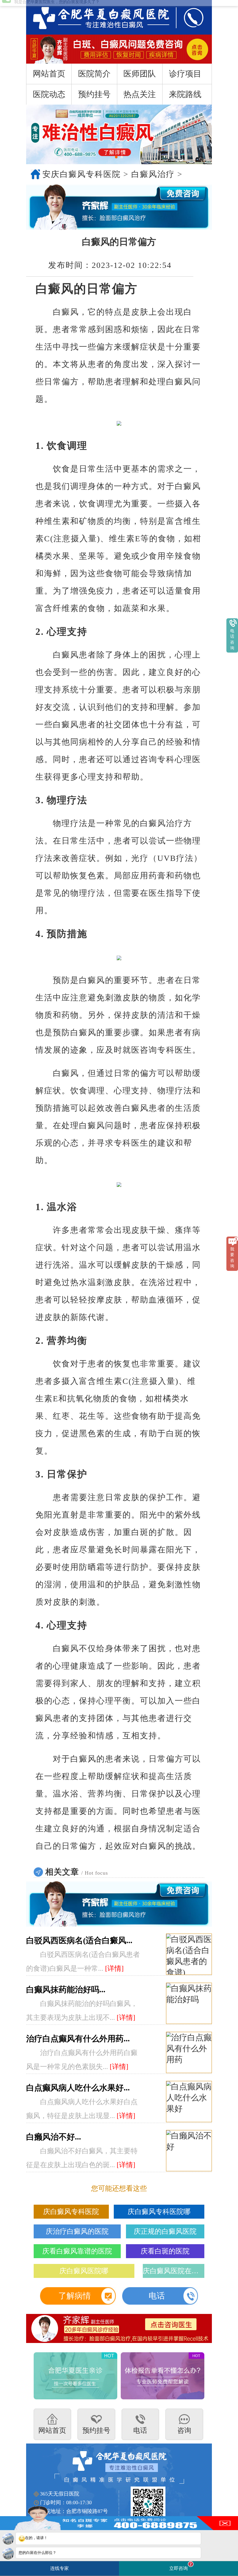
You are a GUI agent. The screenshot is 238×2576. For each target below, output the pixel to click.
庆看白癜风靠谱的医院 (77, 2251)
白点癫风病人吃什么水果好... (78, 2088)
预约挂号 (94, 94)
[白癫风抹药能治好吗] (189, 2004)
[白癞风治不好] (189, 2151)
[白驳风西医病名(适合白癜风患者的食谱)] (189, 1955)
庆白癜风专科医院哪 (159, 2212)
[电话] (188, 17)
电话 (157, 2296)
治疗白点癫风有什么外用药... (78, 2039)
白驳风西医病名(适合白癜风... (79, 1940)
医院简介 (94, 74)
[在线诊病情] (119, 207)
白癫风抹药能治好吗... (66, 1990)
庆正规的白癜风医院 (165, 2231)
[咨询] (95, 17)
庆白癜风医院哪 (84, 2271)
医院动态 (49, 94)
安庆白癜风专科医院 (82, 174)
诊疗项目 (185, 74)
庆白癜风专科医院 (71, 2212)
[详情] (114, 1968)
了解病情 (75, 2296)
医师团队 (140, 74)
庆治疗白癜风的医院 (77, 2231)
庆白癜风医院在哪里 (174, 2271)
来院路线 (185, 94)
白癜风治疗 (153, 174)
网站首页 (49, 74)
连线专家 (59, 2568)
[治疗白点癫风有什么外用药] (189, 2053)
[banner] (119, 134)
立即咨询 (181, 2566)
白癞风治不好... (54, 2137)
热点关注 (140, 94)
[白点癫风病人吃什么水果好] (189, 2102)
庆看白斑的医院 (165, 2251)
